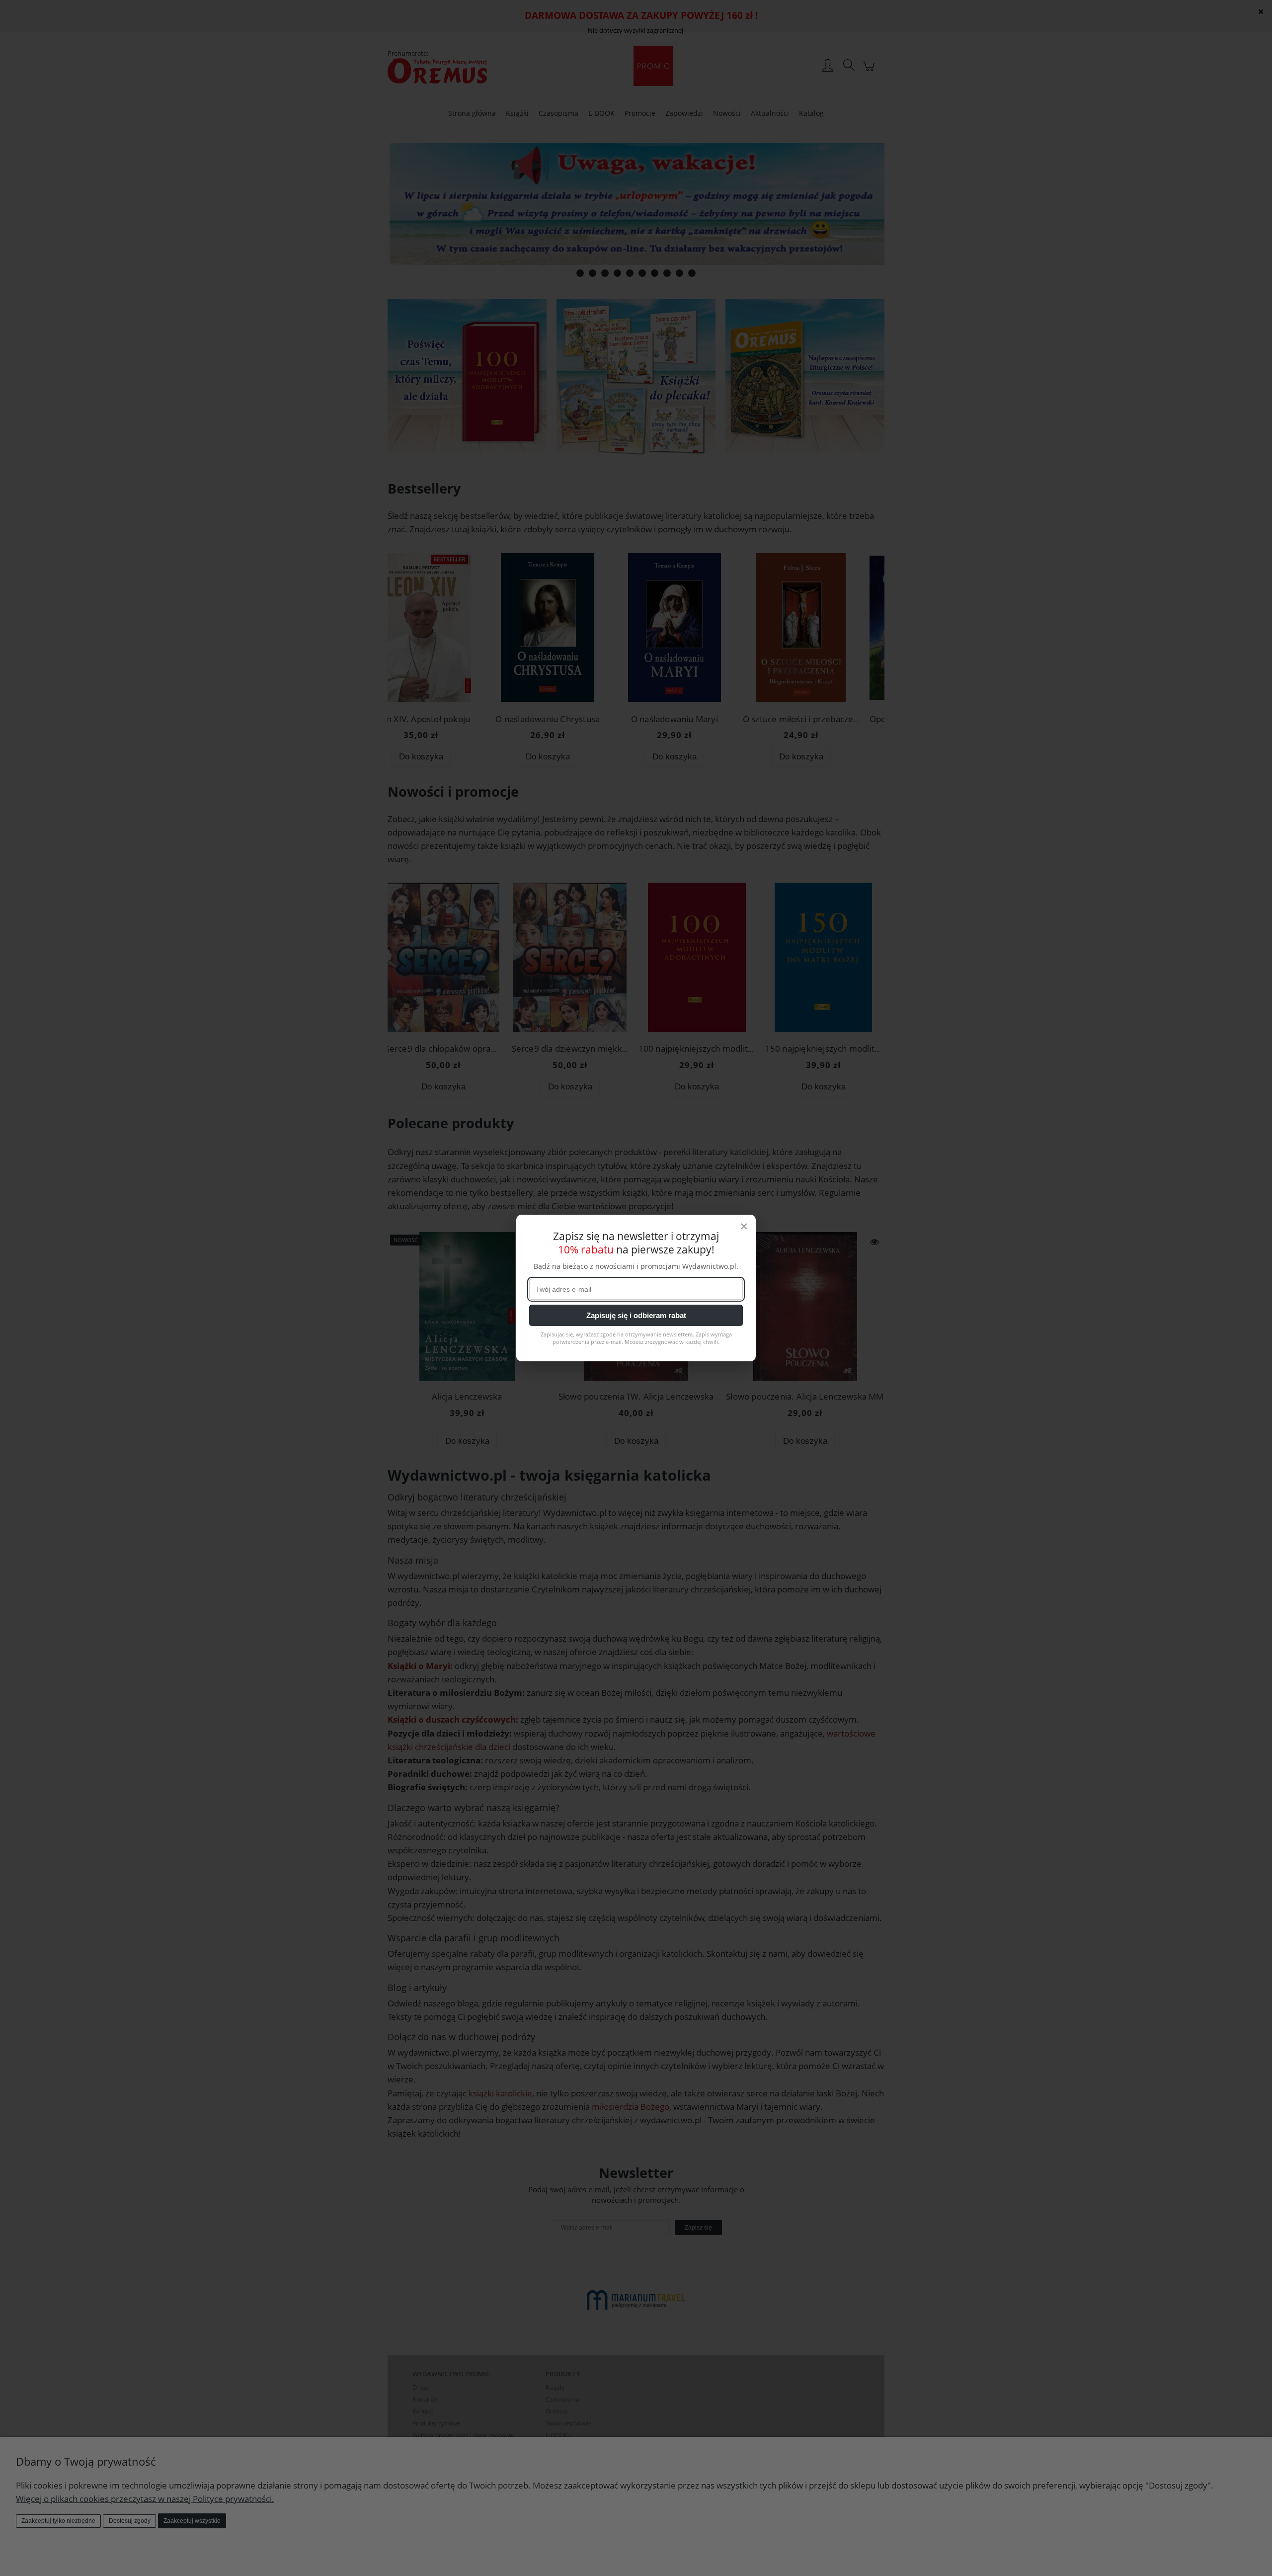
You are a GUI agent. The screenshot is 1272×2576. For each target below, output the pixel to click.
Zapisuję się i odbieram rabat (636, 1315)
